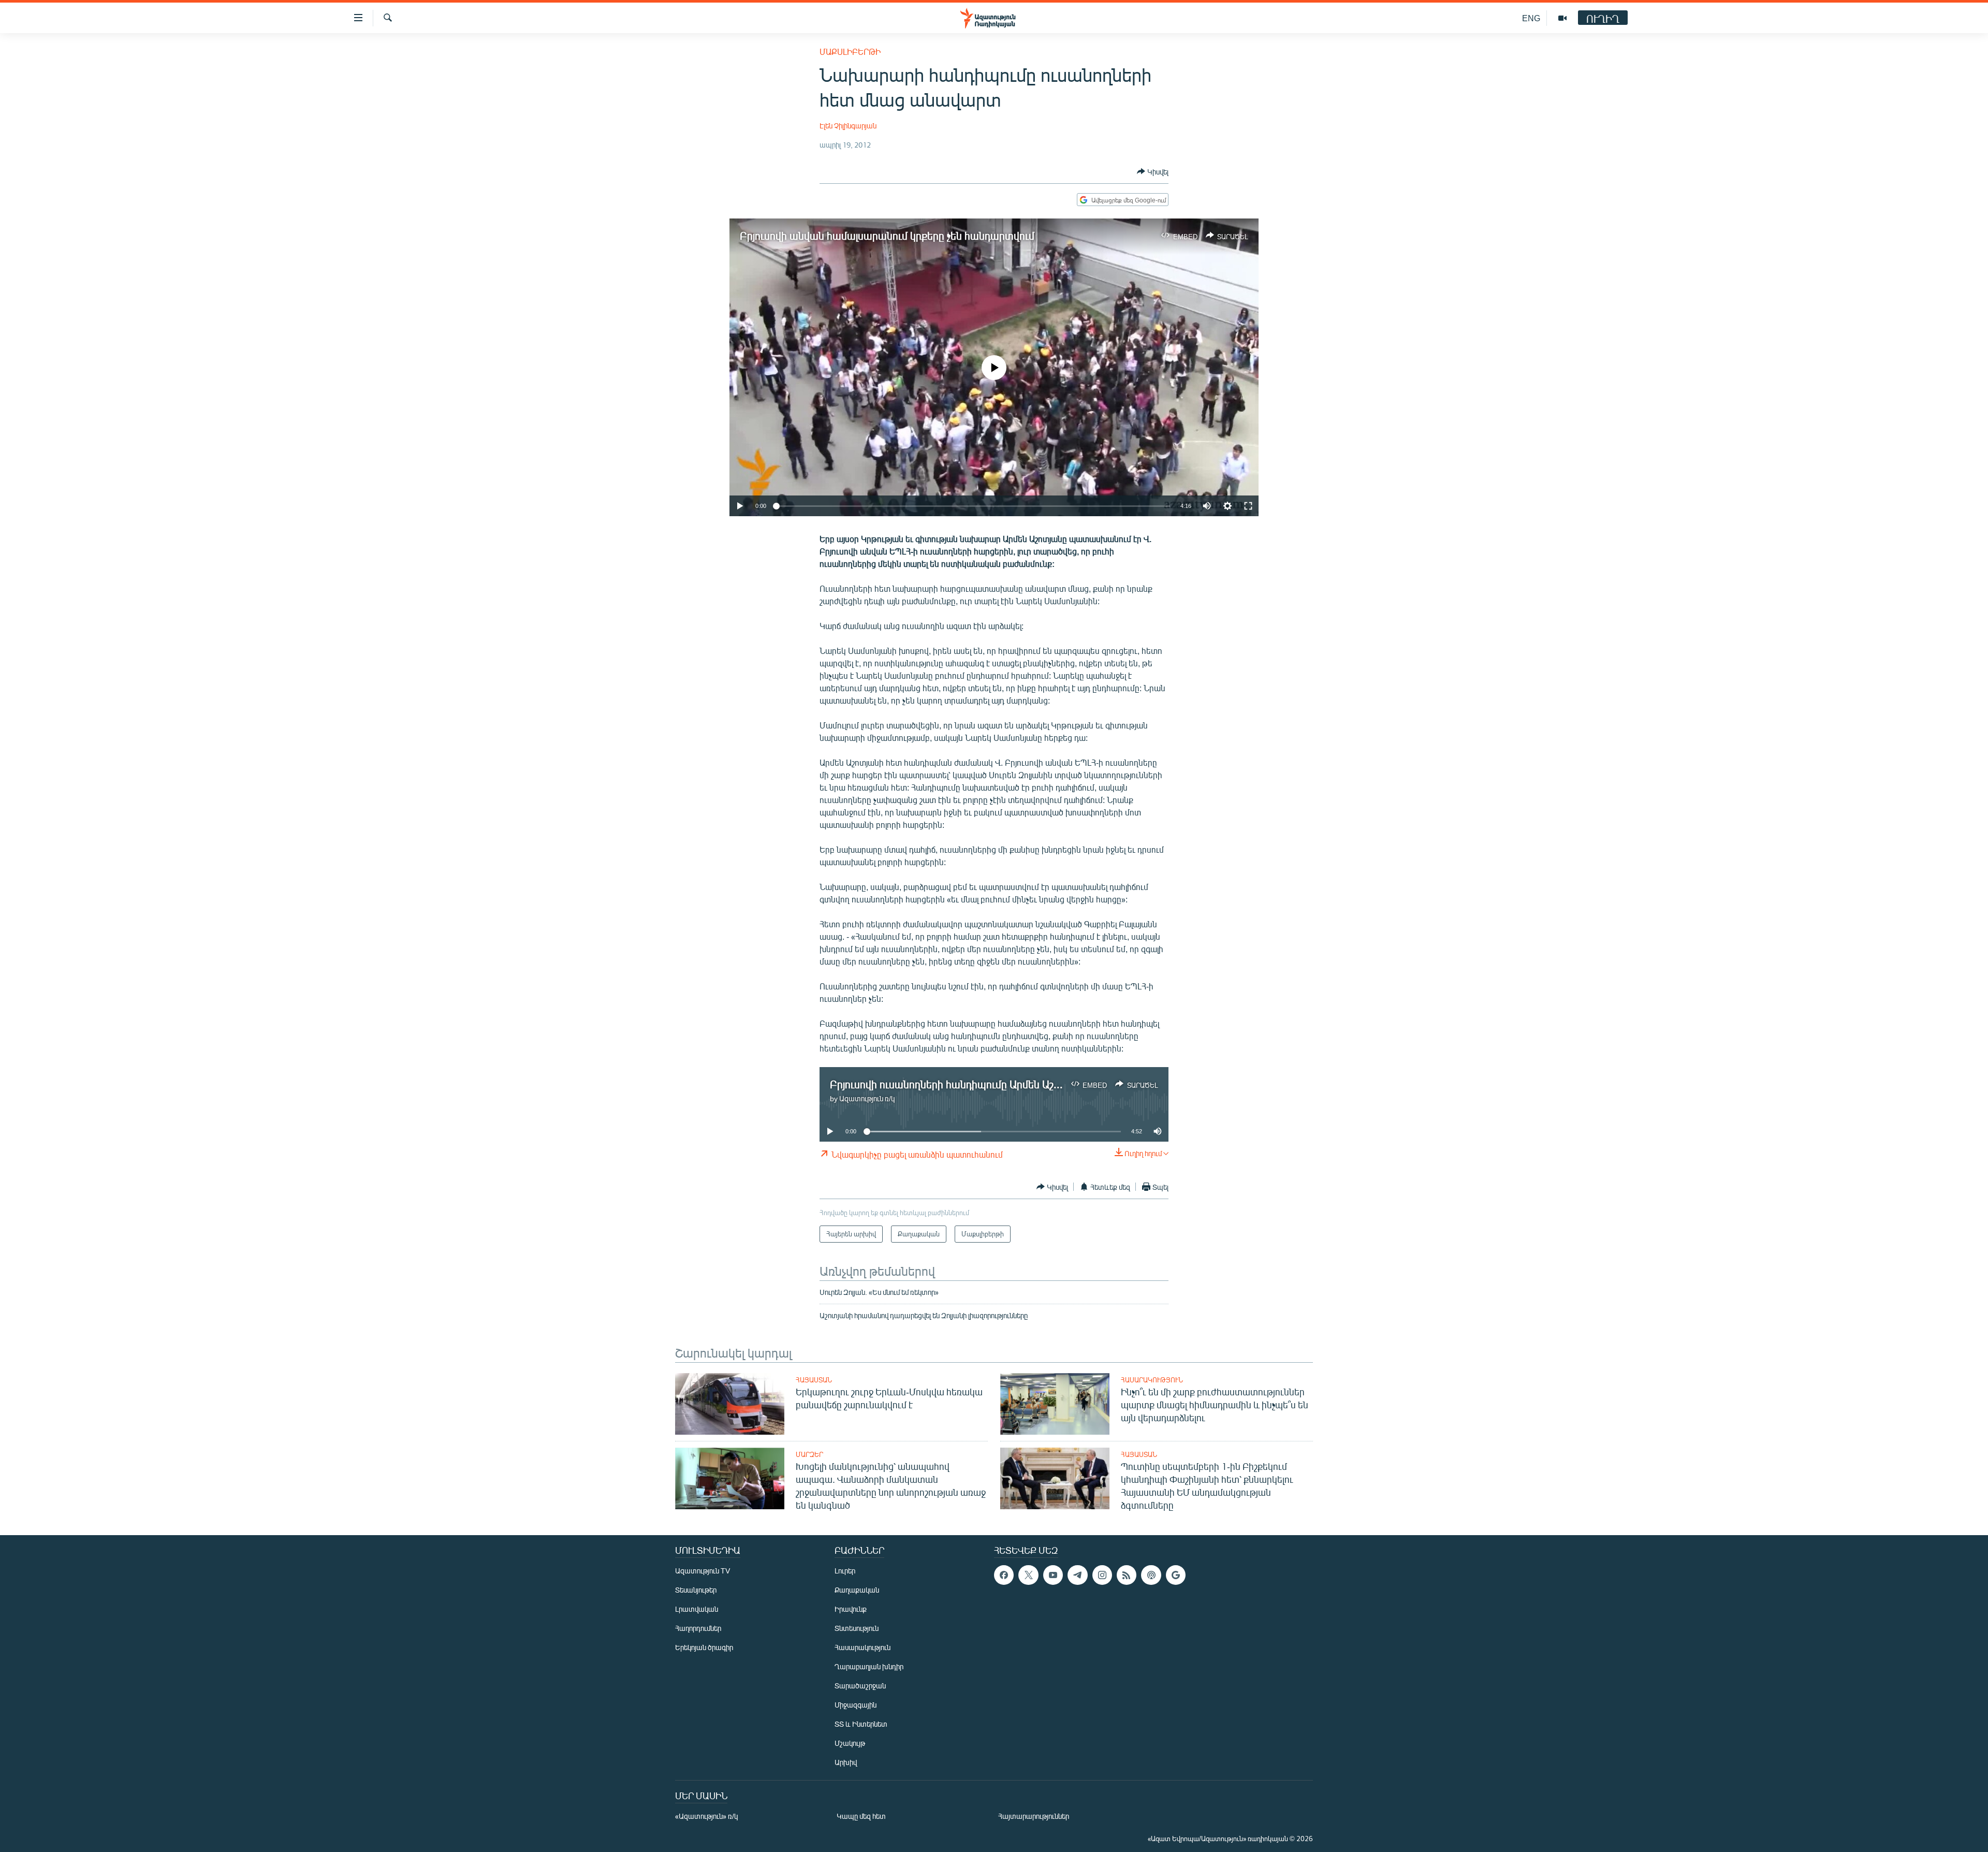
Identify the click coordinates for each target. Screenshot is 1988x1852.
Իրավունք (851, 1609)
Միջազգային (856, 1705)
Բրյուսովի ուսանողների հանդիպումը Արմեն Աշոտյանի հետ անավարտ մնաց (1013, 1084)
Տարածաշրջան (860, 1686)
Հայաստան (814, 1380)
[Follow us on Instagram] (1102, 1575)
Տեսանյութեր (696, 1590)
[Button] (1153, 171)
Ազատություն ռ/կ (867, 1098)
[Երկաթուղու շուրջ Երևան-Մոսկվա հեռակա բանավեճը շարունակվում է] (730, 1404)
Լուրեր (845, 1571)
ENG (1531, 18)
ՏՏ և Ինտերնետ (861, 1724)
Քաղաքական (857, 1590)
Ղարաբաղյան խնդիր (869, 1666)
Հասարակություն (1152, 1380)
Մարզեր (809, 1454)
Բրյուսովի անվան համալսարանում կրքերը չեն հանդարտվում (887, 235)
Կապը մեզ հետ (861, 1816)
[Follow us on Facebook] (1004, 1575)
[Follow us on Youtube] (1053, 1575)
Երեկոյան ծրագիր (704, 1647)
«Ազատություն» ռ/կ (706, 1816)
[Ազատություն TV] (1562, 18)
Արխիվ (846, 1762)
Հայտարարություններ (1034, 1816)
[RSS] (1127, 1575)
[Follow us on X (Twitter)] (1028, 1575)
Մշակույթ (850, 1743)
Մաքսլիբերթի (850, 52)
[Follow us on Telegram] (1077, 1575)
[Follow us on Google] (1176, 1575)
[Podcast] (1151, 1575)
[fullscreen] (1248, 506)
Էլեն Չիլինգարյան (848, 126)
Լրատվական (697, 1609)
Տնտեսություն (857, 1628)
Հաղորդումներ (698, 1628)
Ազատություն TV (703, 1571)
